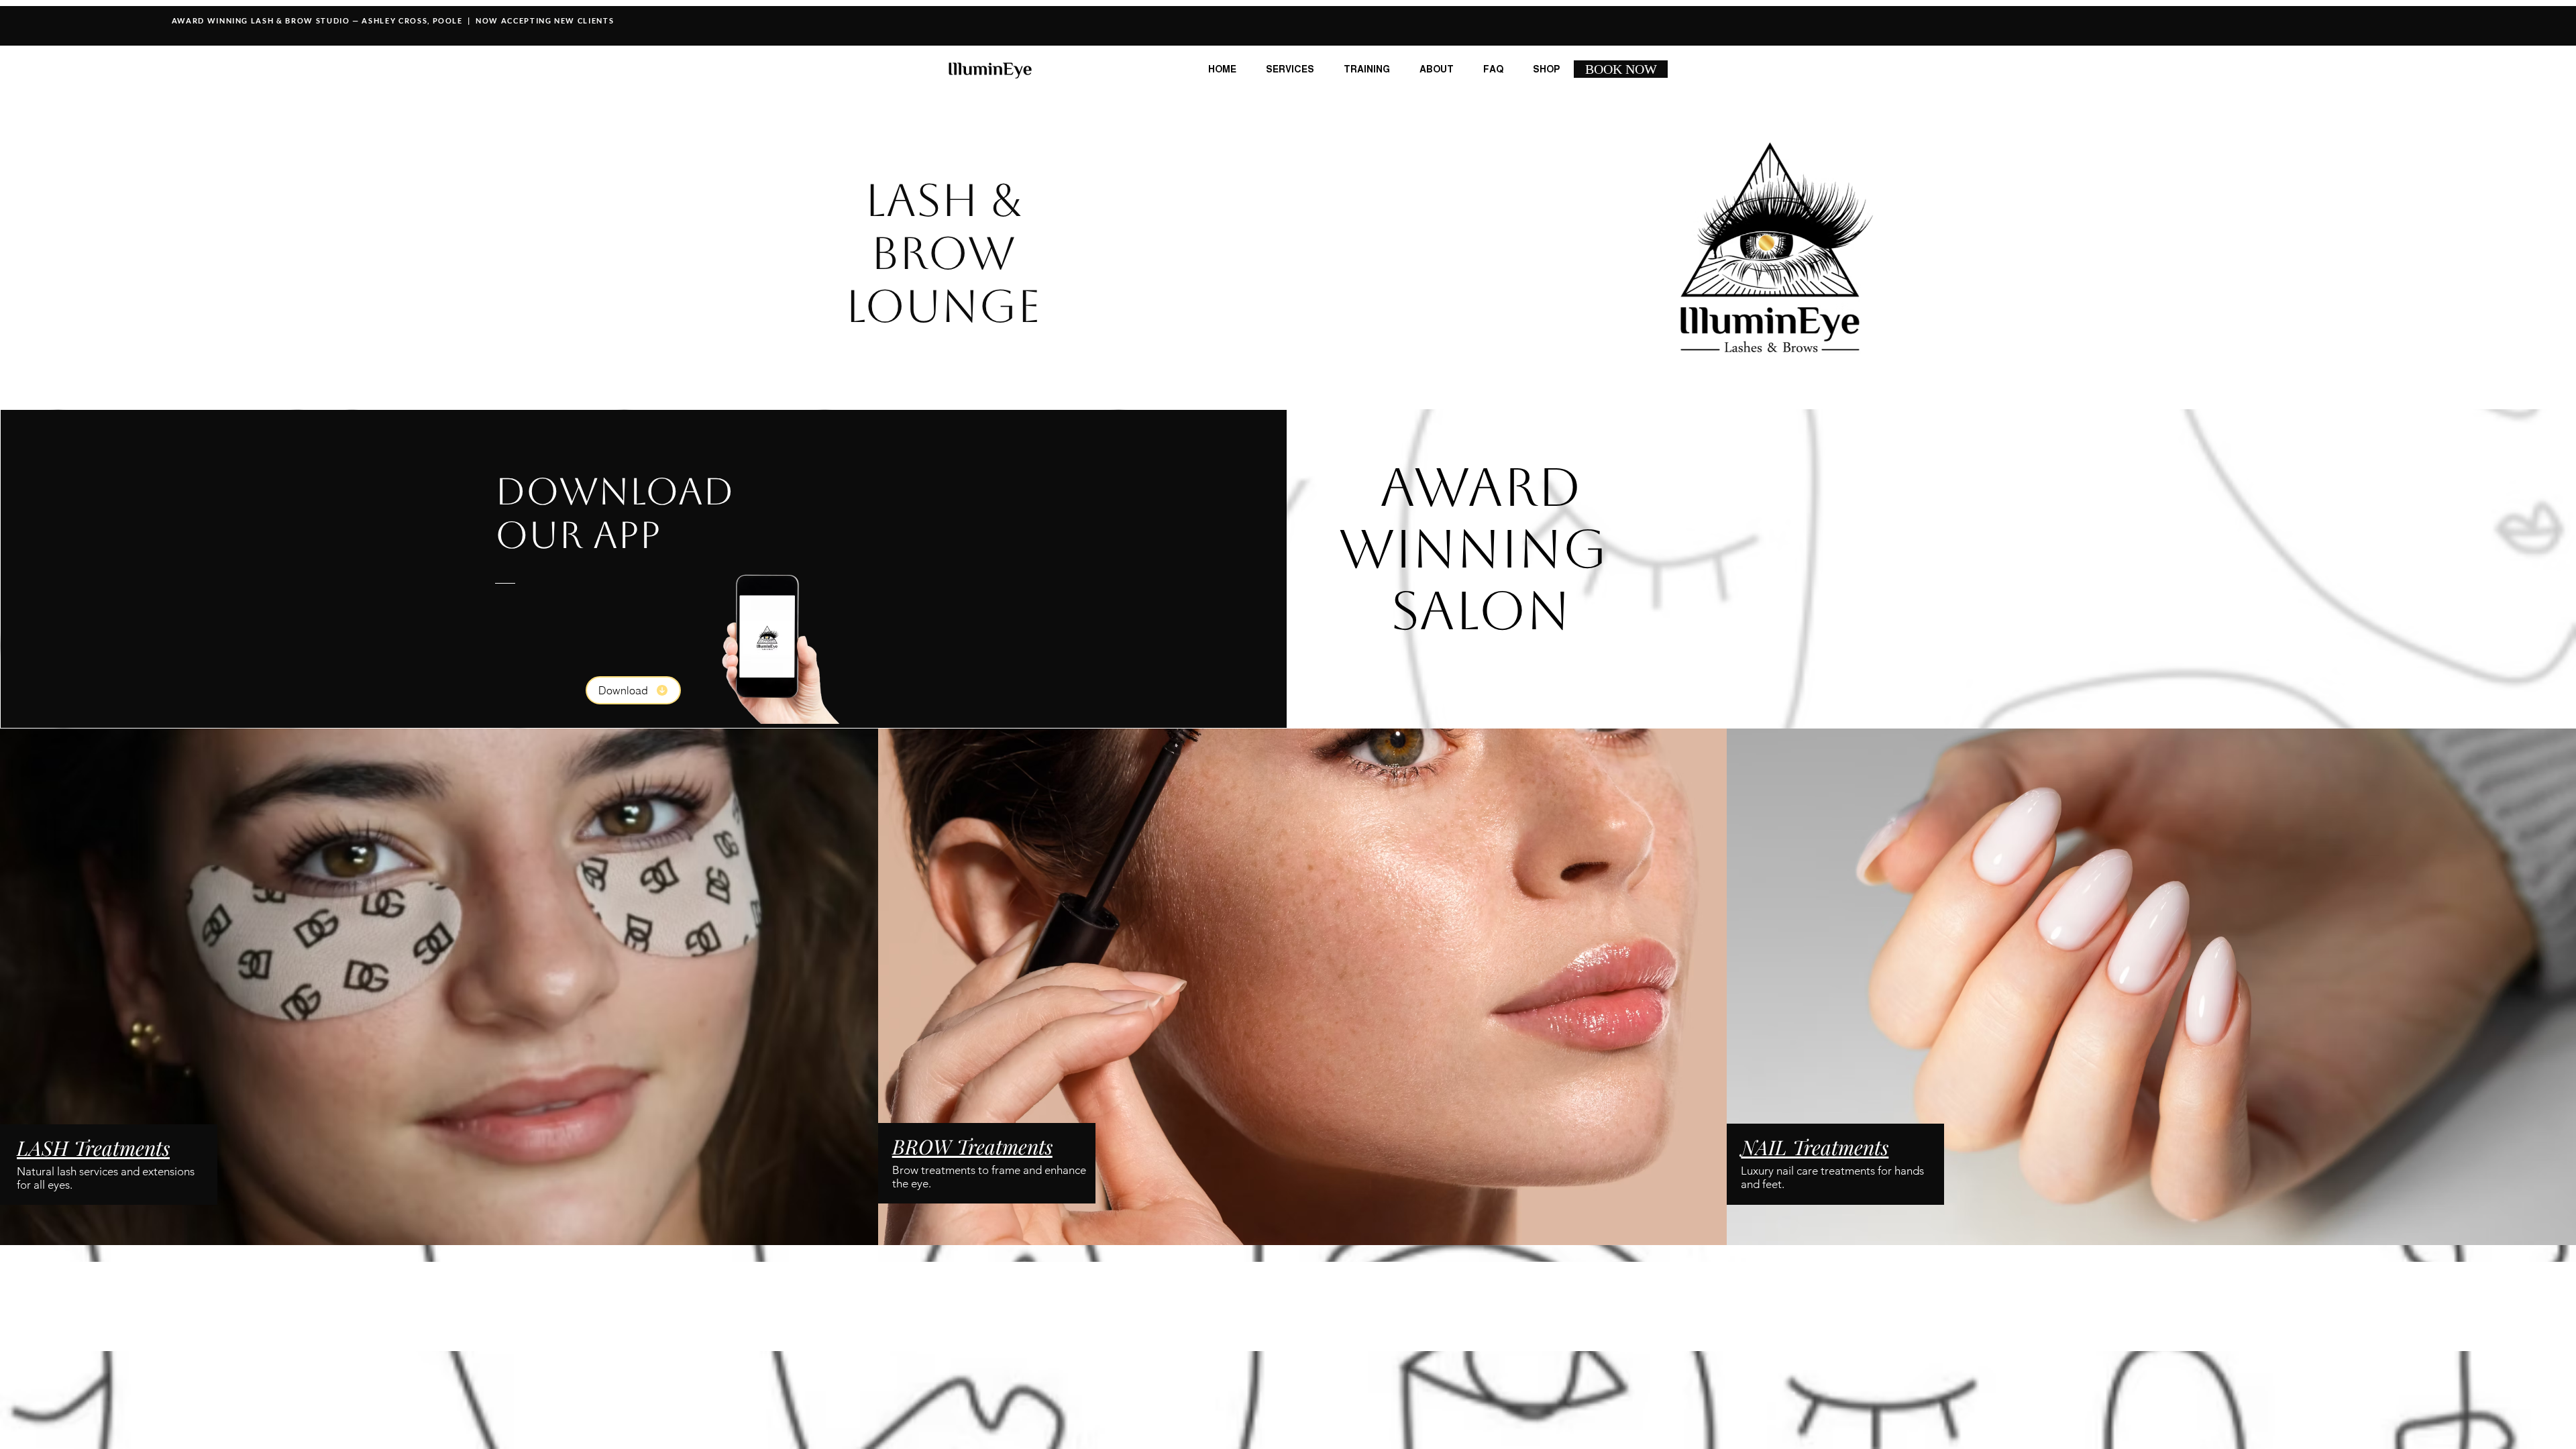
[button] (1437, 69)
